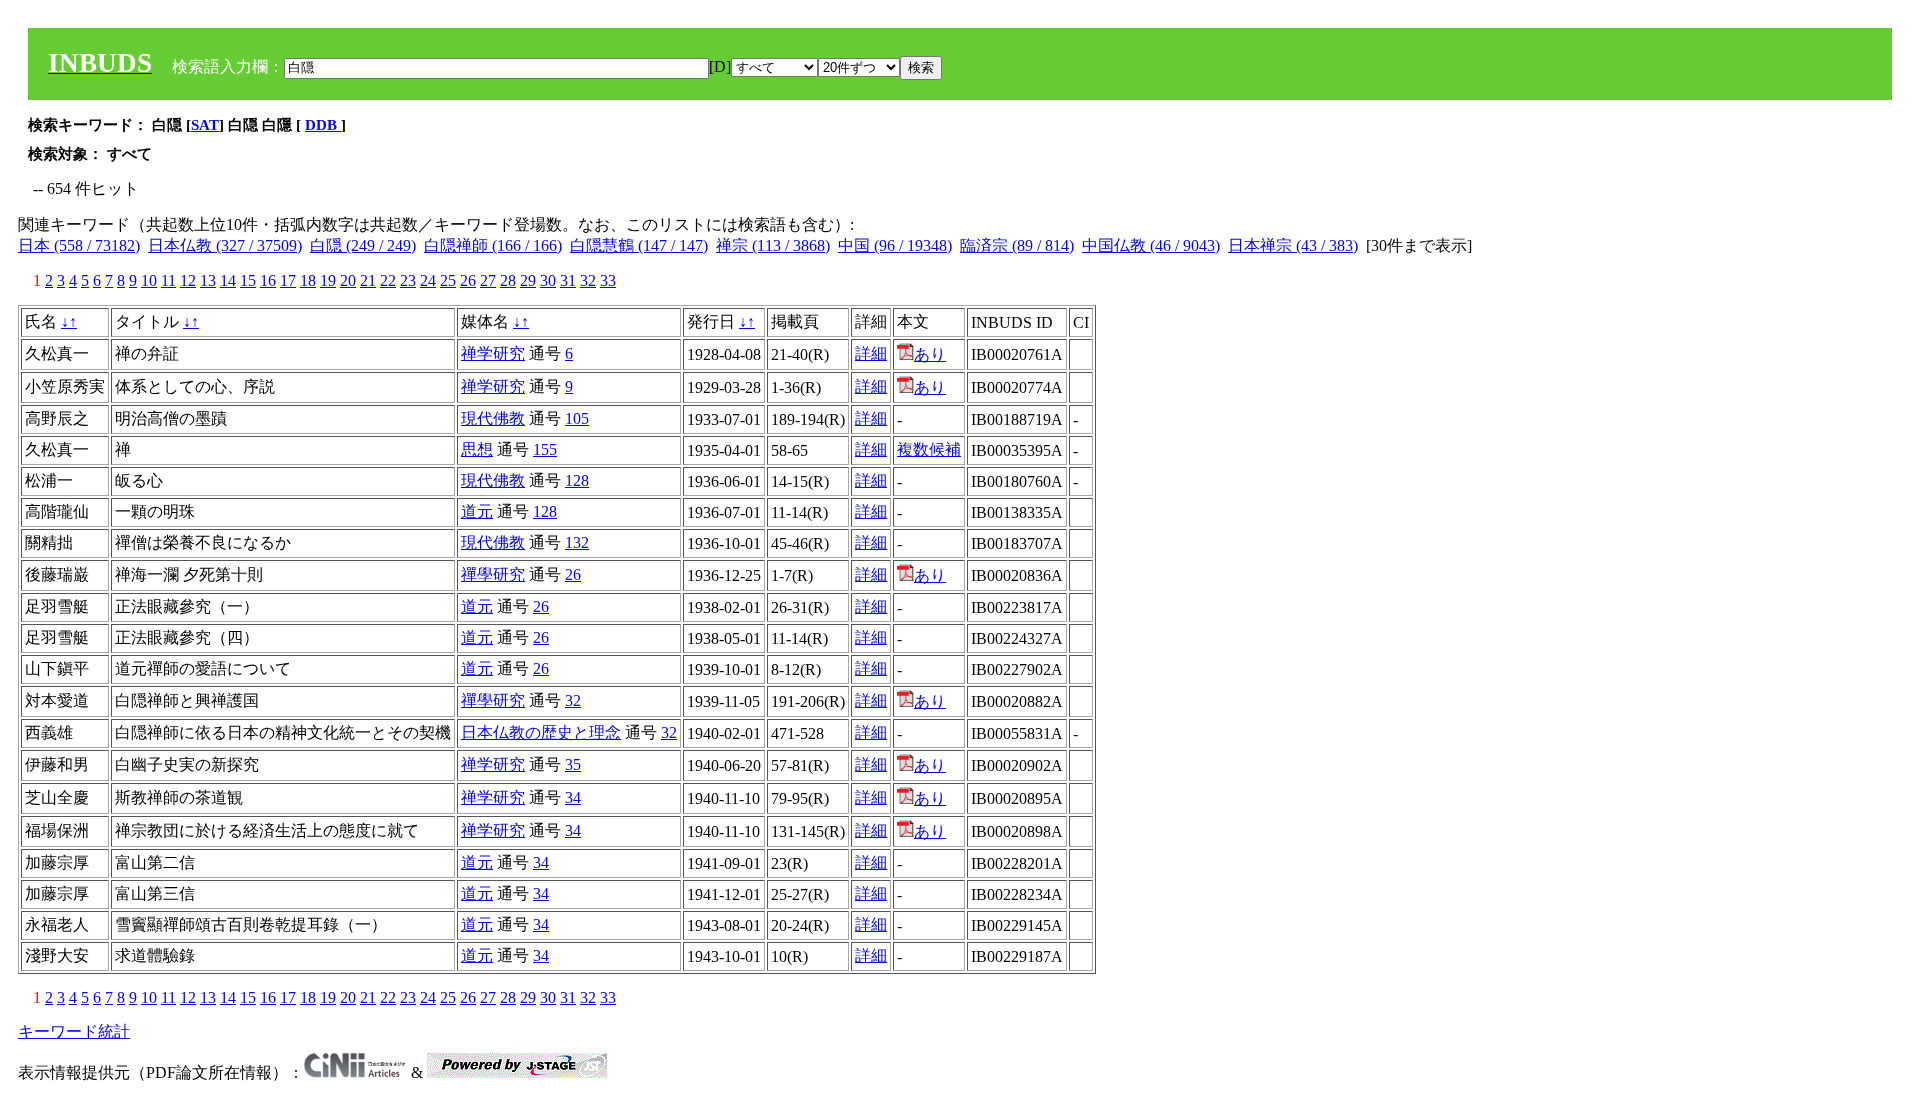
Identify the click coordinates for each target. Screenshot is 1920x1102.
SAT (205, 125)
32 (588, 280)
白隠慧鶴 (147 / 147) (639, 245)
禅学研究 (493, 353)
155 (545, 449)
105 (577, 418)
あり (930, 354)
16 (268, 280)
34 (573, 797)
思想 (477, 449)
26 (468, 280)
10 (149, 280)
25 (448, 280)
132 (577, 542)
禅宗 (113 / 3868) (773, 245)
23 (408, 280)
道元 (477, 511)
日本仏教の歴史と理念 (541, 732)
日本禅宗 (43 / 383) (1293, 245)
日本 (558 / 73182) (79, 245)
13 (208, 280)
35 (573, 764)
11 (168, 280)
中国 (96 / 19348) (895, 245)
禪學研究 (493, 574)
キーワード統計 (74, 1031)
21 (368, 280)
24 (428, 280)
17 (288, 280)
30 (548, 280)
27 (488, 280)
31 (568, 280)
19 (328, 280)
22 (388, 280)
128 (577, 480)
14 (228, 280)
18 (308, 280)
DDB (323, 125)
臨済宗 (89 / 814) (1017, 245)
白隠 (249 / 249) (363, 245)
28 (508, 280)
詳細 (871, 353)
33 (608, 280)
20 (348, 280)
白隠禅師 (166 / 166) (493, 245)
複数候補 (929, 449)
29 (528, 280)
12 (188, 280)
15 (248, 280)
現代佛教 (493, 418)
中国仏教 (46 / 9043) (1151, 245)
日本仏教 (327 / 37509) (225, 245)
